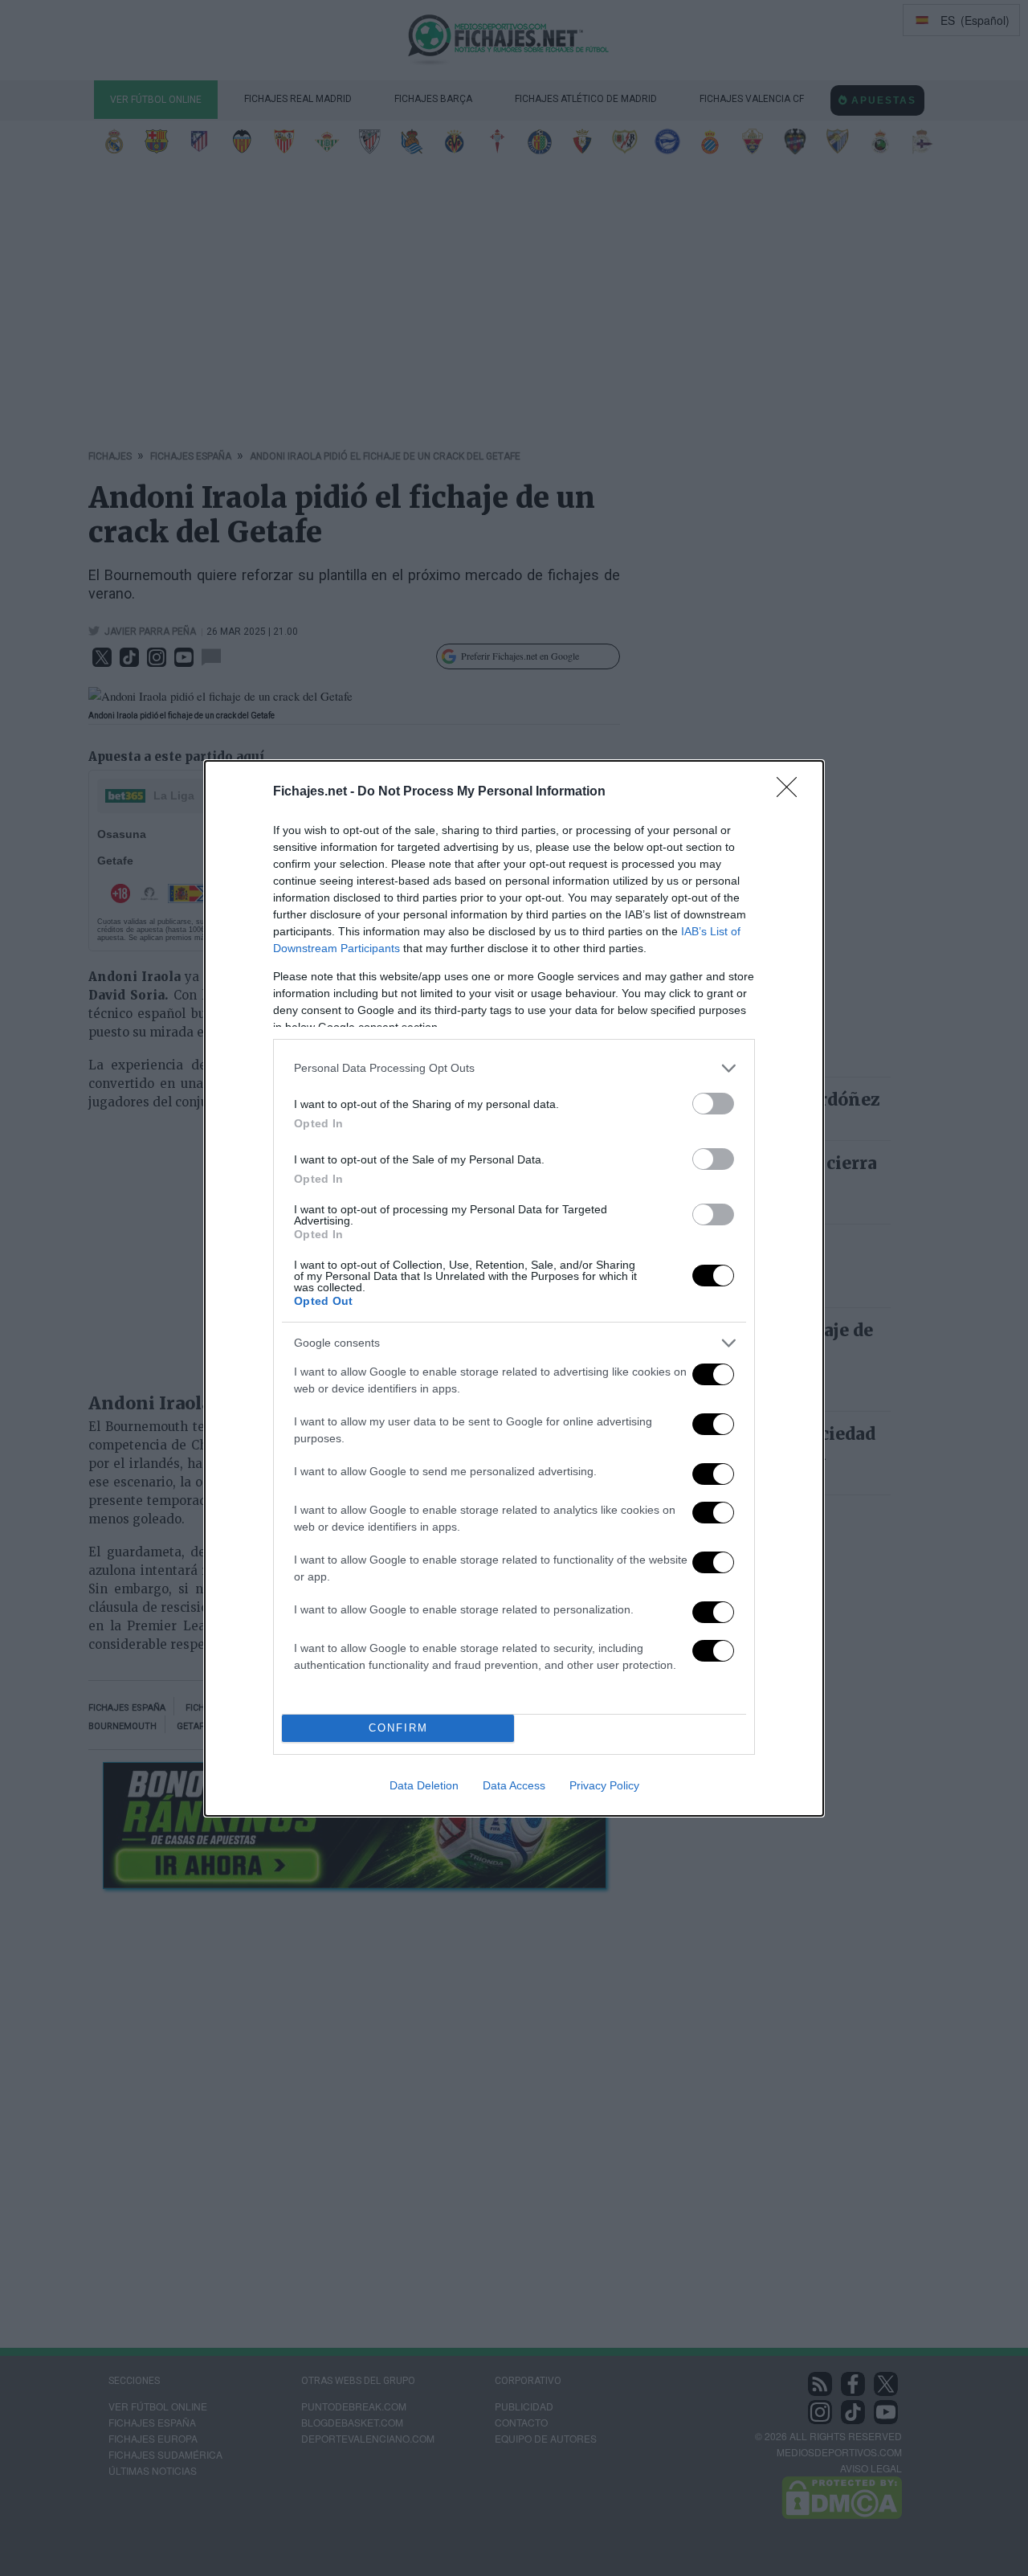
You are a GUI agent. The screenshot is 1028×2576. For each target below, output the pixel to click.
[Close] (792, 792)
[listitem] (514, 1068)
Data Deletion (424, 1785)
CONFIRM (398, 1728)
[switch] (713, 1104)
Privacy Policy (604, 1785)
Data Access (514, 1785)
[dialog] (514, 1288)
